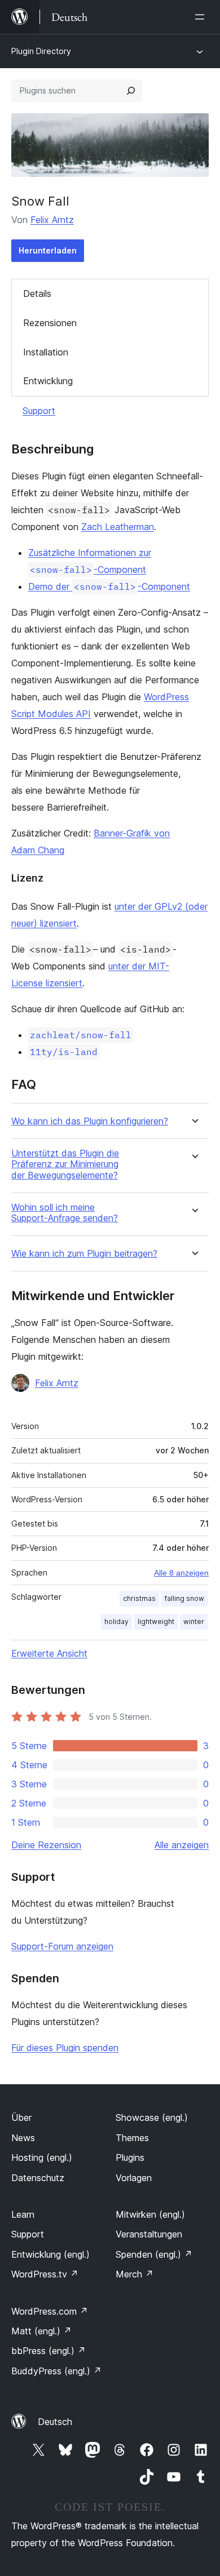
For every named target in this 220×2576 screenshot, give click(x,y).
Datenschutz (38, 2178)
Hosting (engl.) (42, 2157)
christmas (139, 1598)
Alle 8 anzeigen (181, 1573)
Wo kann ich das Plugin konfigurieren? (90, 1121)
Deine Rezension (46, 1845)
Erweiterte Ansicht (49, 1653)
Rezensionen (50, 323)
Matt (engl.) (41, 2331)
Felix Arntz (52, 220)
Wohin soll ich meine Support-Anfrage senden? (65, 1213)
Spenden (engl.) (154, 2254)
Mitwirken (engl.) (150, 2214)
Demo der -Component (109, 586)
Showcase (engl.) (152, 2117)
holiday (116, 1621)
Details (37, 293)
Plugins (130, 2157)
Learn (23, 2214)
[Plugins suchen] (131, 91)
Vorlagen (134, 2178)
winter (194, 1621)
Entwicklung (48, 381)
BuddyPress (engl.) (56, 2371)
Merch (135, 2274)
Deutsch (55, 2422)
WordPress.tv (45, 2274)
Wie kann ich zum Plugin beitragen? (84, 1254)
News (23, 2138)
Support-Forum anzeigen (62, 1946)
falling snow (184, 1598)
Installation (46, 352)
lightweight (156, 1621)
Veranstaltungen (149, 2234)
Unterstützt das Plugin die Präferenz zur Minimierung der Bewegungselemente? (65, 1164)
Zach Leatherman (118, 527)
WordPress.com (50, 2311)
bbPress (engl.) (49, 2351)
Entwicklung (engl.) (50, 2254)
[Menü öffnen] (202, 17)
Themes (132, 2138)
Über (21, 2117)
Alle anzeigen (182, 1845)
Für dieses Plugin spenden (65, 2048)
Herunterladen (48, 250)
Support (39, 411)
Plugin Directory (41, 51)
